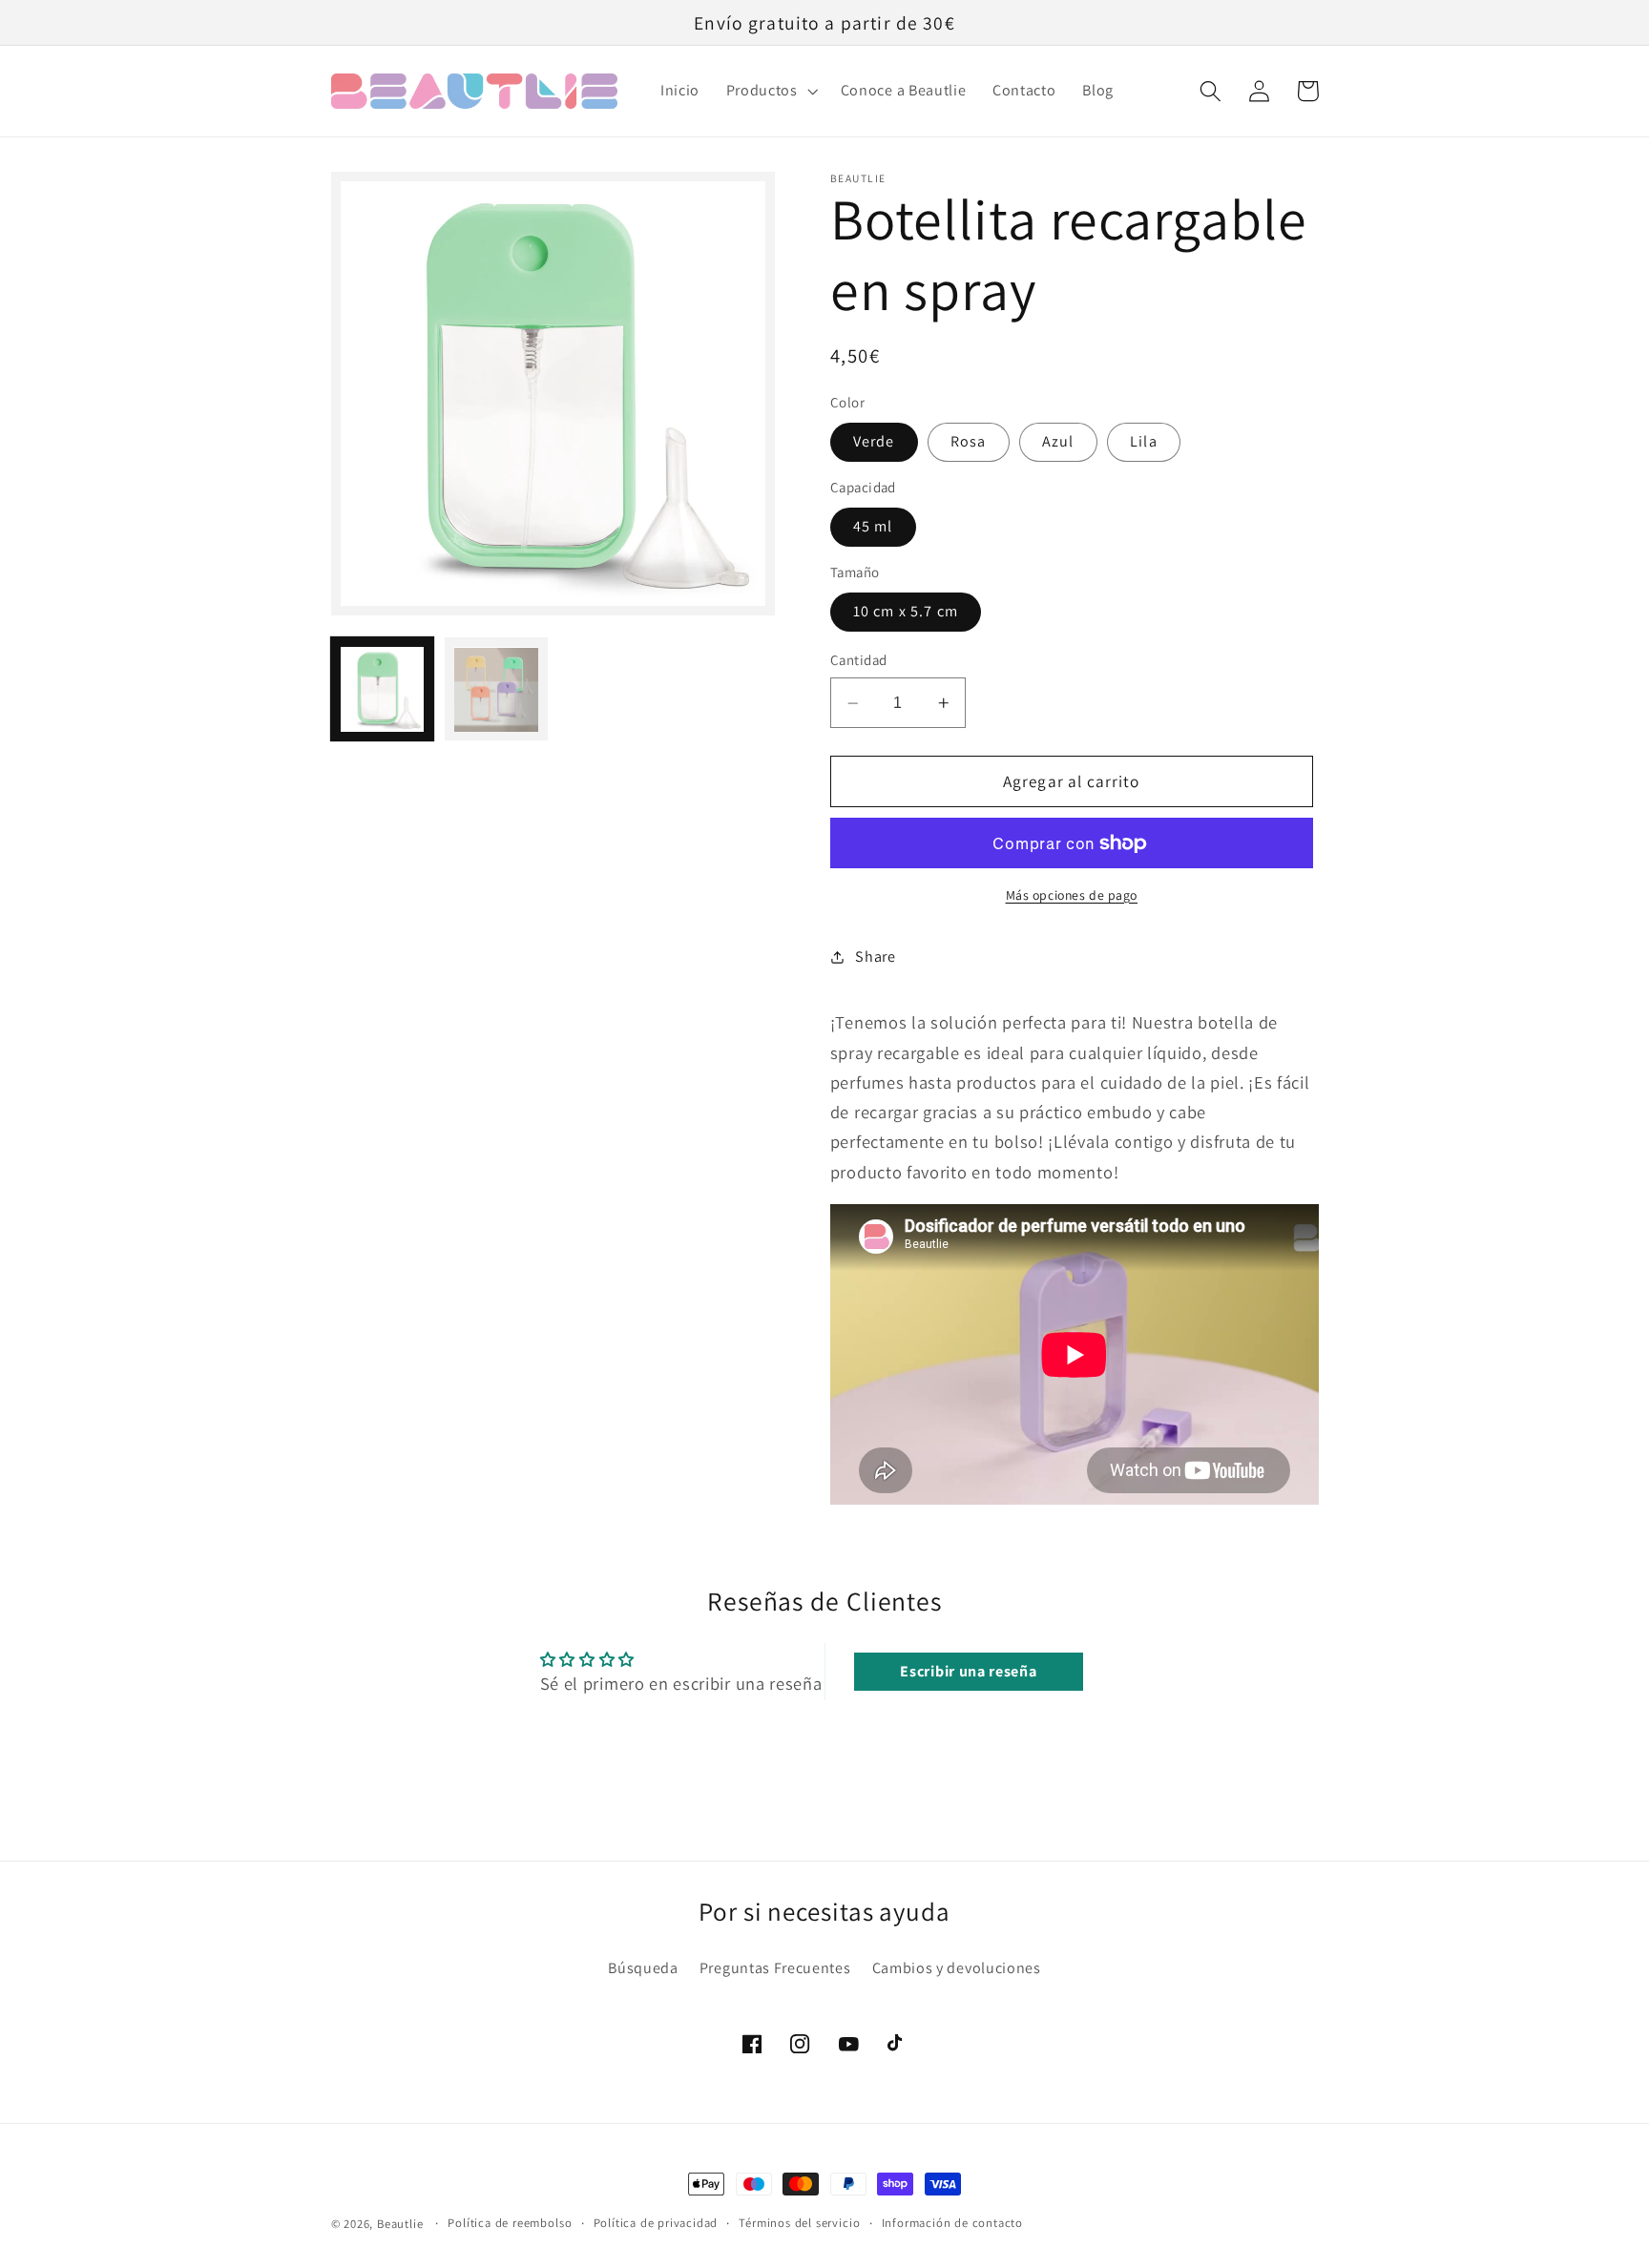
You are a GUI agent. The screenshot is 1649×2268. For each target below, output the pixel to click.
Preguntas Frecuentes (775, 1968)
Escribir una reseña (968, 1671)
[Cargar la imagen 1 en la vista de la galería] (383, 690)
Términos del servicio (799, 2223)
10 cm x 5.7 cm (906, 611)
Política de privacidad (656, 2223)
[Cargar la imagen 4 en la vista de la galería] (496, 690)
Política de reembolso (510, 2223)
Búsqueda (643, 1968)
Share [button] (875, 957)
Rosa (969, 441)
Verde (874, 441)
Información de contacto (953, 2223)
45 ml (873, 526)
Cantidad (859, 660)
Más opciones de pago (1072, 895)
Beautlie (400, 2224)
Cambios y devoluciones (957, 1968)
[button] (770, 92)
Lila (1144, 441)
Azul (1058, 441)
